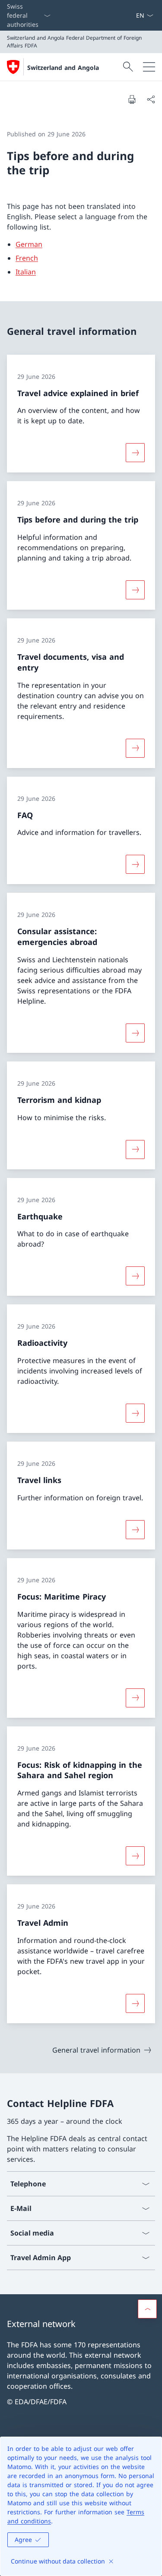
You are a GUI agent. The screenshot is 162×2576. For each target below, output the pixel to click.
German (29, 244)
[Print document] (132, 99)
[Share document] (151, 99)
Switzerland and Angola (63, 68)
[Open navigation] (149, 67)
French (27, 258)
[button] (147, 2309)
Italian (26, 272)
